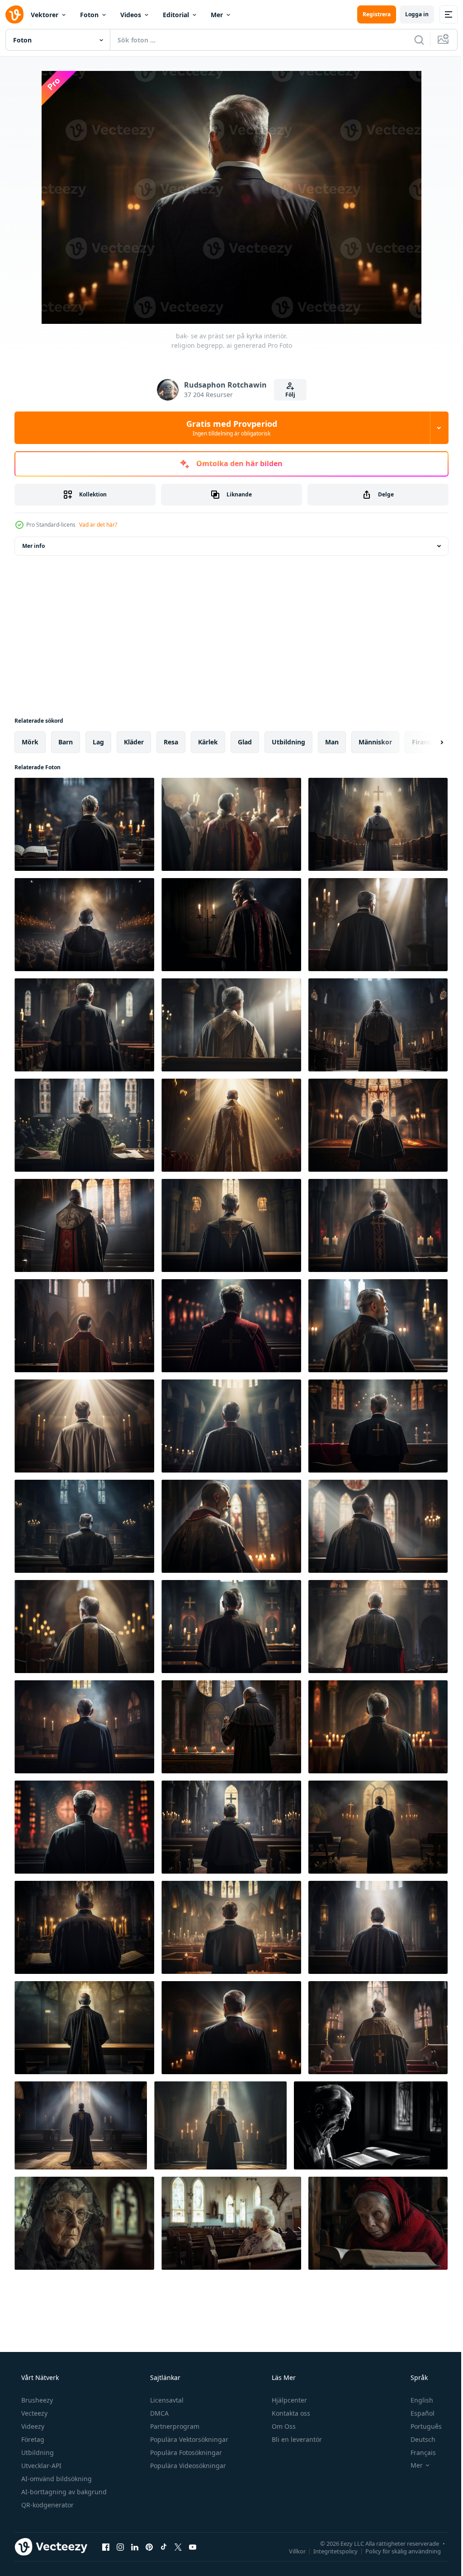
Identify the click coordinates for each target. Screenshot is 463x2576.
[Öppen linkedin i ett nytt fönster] (135, 2547)
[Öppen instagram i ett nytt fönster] (120, 2547)
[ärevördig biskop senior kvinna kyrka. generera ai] (378, 2223)
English (416, 2400)
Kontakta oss (290, 2413)
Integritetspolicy (329, 2551)
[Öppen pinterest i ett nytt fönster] (149, 2547)
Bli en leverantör (296, 2439)
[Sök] (412, 40)
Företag (32, 2439)
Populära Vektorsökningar (188, 2439)
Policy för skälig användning (396, 2551)
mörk (30, 742)
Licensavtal (166, 2400)
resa (171, 742)
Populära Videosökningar (187, 2466)
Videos (131, 15)
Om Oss (283, 2426)
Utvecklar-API (40, 2466)
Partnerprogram (174, 2426)
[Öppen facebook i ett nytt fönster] (106, 2547)
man (332, 742)
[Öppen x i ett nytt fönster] (178, 2547)
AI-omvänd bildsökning (56, 2479)
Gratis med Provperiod (228, 428)
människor (375, 742)
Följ (287, 395)
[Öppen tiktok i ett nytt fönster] (164, 2547)
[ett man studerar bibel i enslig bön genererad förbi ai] (371, 2125)
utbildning (288, 742)
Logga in (410, 14)
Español (417, 2413)
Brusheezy (36, 2400)
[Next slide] (427, 742)
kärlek (208, 742)
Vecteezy (33, 2413)
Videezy (32, 2426)
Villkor (291, 2551)
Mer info (33, 546)
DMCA (158, 2413)
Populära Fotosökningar (185, 2452)
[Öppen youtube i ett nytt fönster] (193, 2547)
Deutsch (417, 2439)
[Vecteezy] (14, 14)
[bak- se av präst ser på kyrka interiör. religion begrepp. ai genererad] (84, 824)
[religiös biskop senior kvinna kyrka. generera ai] (84, 2223)
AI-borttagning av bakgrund (63, 2492)
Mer (217, 15)
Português (420, 2426)
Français (417, 2452)
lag (98, 742)
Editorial (176, 15)
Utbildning (37, 2452)
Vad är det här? (98, 525)
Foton (89, 15)
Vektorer (45, 15)
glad (245, 742)
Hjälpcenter (288, 2400)
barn (66, 742)
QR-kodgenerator (47, 2505)
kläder (134, 742)
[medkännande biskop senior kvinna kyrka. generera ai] (231, 2223)
